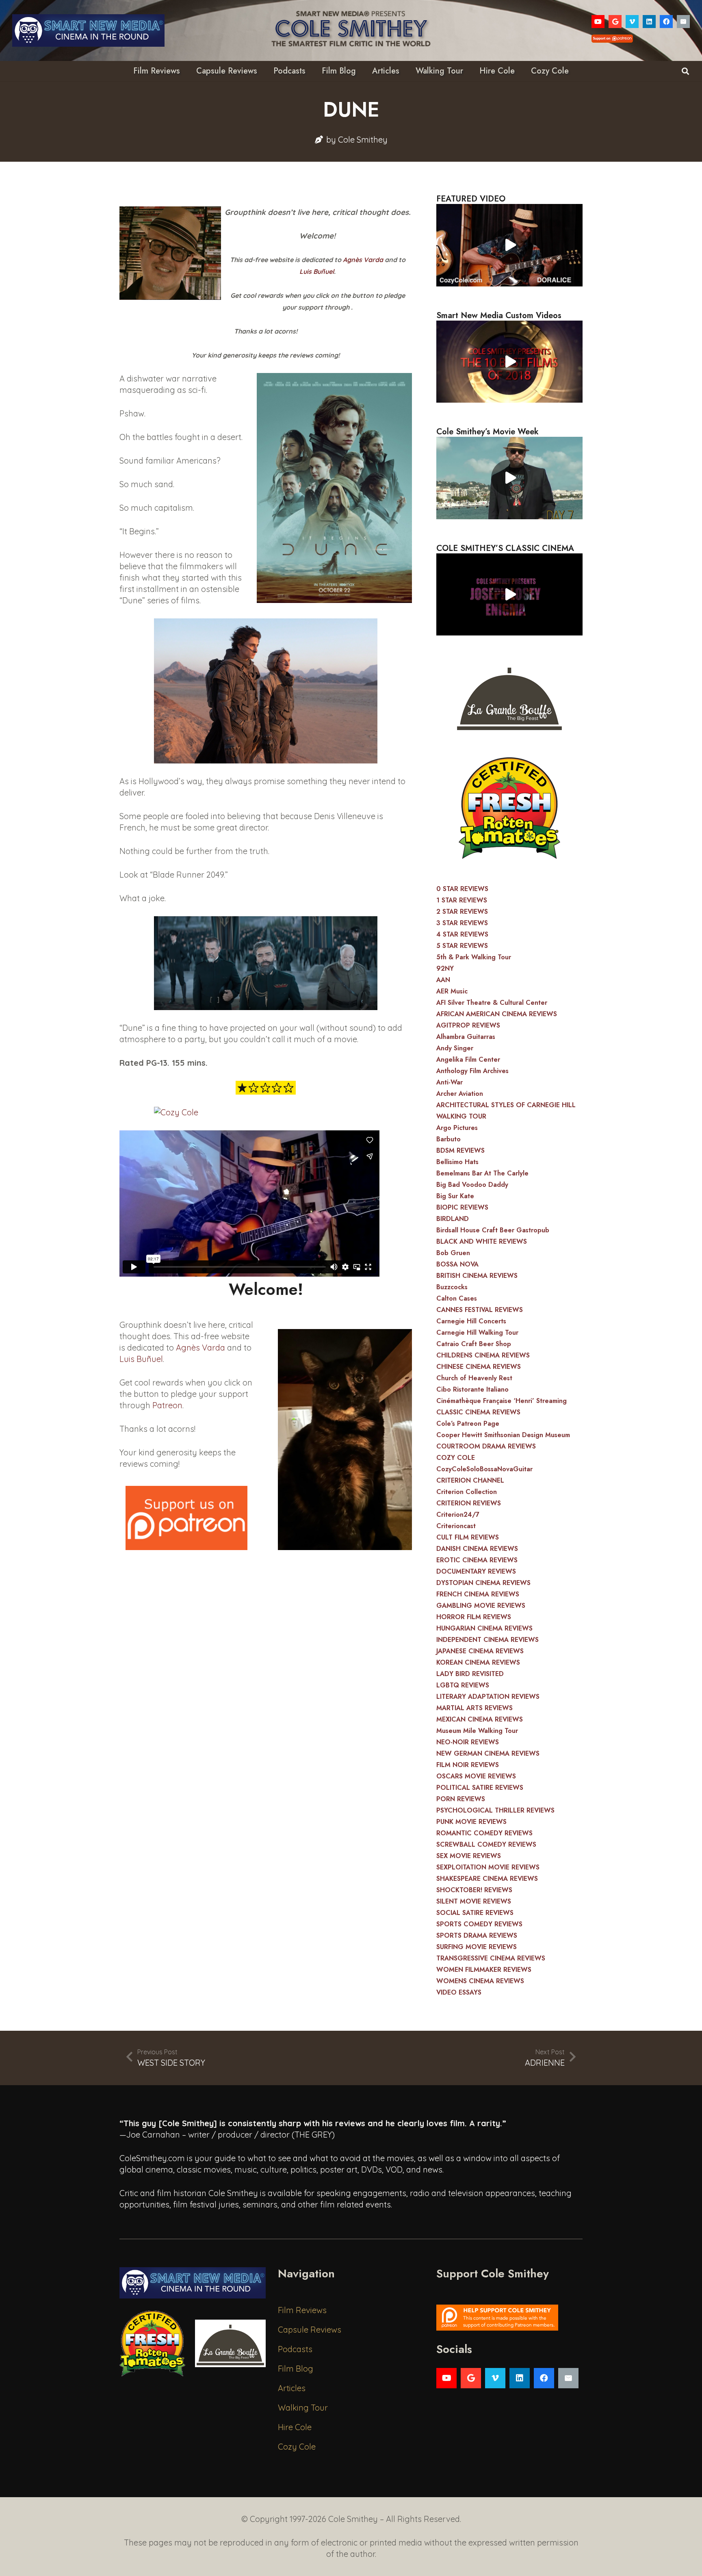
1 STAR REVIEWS (462, 900)
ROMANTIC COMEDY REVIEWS (484, 1833)
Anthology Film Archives (472, 1071)
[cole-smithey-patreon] (509, 2318)
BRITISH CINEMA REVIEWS (477, 1276)
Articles (292, 2388)
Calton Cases (457, 1298)
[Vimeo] (632, 22)
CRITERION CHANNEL (470, 1480)
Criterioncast (456, 1526)
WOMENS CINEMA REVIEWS (480, 1981)
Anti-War (450, 1082)
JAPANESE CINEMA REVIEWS (480, 1651)
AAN (443, 980)
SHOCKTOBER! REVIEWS (474, 1890)
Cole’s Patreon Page (468, 1424)
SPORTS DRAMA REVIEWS (477, 1935)
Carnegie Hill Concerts (471, 1321)
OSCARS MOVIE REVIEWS (476, 1776)
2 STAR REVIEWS (462, 912)
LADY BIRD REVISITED (470, 1674)
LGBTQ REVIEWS (463, 1685)
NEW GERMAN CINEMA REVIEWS (488, 1753)
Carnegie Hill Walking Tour (477, 1332)
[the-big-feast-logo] (509, 696)
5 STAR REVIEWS (462, 946)
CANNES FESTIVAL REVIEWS (480, 1310)
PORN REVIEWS (461, 1799)
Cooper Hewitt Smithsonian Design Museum (503, 1435)
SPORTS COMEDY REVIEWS (479, 1924)
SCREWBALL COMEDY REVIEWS (486, 1844)
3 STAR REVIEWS (462, 923)
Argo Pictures (457, 1128)
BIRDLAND (453, 1219)
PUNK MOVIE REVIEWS (471, 1822)
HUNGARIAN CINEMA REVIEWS (484, 1628)
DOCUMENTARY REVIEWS (476, 1571)
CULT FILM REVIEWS (468, 1537)
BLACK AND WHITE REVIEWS (482, 1241)
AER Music (452, 991)
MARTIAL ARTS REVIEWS (474, 1708)
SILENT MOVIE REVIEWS (474, 1901)
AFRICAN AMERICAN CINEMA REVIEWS (497, 1014)
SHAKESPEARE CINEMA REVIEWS (487, 1879)
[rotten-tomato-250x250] (509, 808)
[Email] (683, 22)
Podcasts (295, 2349)
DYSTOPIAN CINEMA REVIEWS (483, 1583)
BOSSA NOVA (457, 1264)
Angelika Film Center (468, 1059)
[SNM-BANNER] (88, 30)
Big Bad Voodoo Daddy (472, 1185)
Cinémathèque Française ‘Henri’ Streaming (502, 1401)
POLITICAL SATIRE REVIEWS (480, 1788)
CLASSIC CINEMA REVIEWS (478, 1412)
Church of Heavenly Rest (474, 1378)
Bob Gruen (453, 1253)
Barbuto (448, 1139)
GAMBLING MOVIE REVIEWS (481, 1606)
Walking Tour (303, 2408)
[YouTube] (598, 22)
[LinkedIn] (649, 22)
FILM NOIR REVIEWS (468, 1765)
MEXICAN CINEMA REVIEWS (480, 1719)
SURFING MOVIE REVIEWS (477, 1947)
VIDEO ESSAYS (459, 1992)
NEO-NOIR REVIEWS (468, 1742)
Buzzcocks (452, 1287)
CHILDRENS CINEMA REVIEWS (483, 1355)
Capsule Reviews (310, 2330)
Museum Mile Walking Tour (477, 1731)
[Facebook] (666, 22)
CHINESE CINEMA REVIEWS (479, 1367)
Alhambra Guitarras (466, 1037)
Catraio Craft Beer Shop (474, 1344)
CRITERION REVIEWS (469, 1503)
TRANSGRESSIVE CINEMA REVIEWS (491, 1958)
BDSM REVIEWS (460, 1150)
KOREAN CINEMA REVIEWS (478, 1662)
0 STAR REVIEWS (462, 889)
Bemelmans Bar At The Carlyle (482, 1173)
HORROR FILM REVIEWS (474, 1617)
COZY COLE (456, 1458)
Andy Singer (455, 1048)
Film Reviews (302, 2310)
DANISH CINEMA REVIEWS (477, 1549)
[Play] (509, 245)
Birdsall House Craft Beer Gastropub (493, 1230)
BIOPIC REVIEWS (462, 1207)
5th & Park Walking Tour (474, 957)
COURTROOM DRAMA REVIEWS (486, 1446)
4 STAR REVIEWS (462, 934)
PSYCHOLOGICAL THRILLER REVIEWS (495, 1810)
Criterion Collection (467, 1492)
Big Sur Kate (455, 1196)
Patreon (167, 1405)
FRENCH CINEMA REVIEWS (478, 1594)
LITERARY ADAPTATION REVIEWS (488, 1697)
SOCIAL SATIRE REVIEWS (475, 1913)
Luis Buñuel (317, 271)
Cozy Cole (297, 2447)
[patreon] (186, 1518)
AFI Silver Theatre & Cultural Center (492, 1003)
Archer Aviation (460, 1094)
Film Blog (296, 2369)
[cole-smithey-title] (351, 30)
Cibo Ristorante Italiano (472, 1389)
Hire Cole (295, 2427)
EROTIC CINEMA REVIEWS (477, 1560)
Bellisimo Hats (457, 1162)
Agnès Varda (363, 260)
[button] (685, 71)
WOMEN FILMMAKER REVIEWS (484, 1970)
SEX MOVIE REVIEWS (469, 1856)
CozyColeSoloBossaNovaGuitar (484, 1469)
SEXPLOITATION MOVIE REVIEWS (488, 1867)
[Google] (615, 22)
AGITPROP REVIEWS (468, 1025)
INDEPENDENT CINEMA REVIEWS (487, 1640)
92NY (445, 968)
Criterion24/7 (458, 1515)
